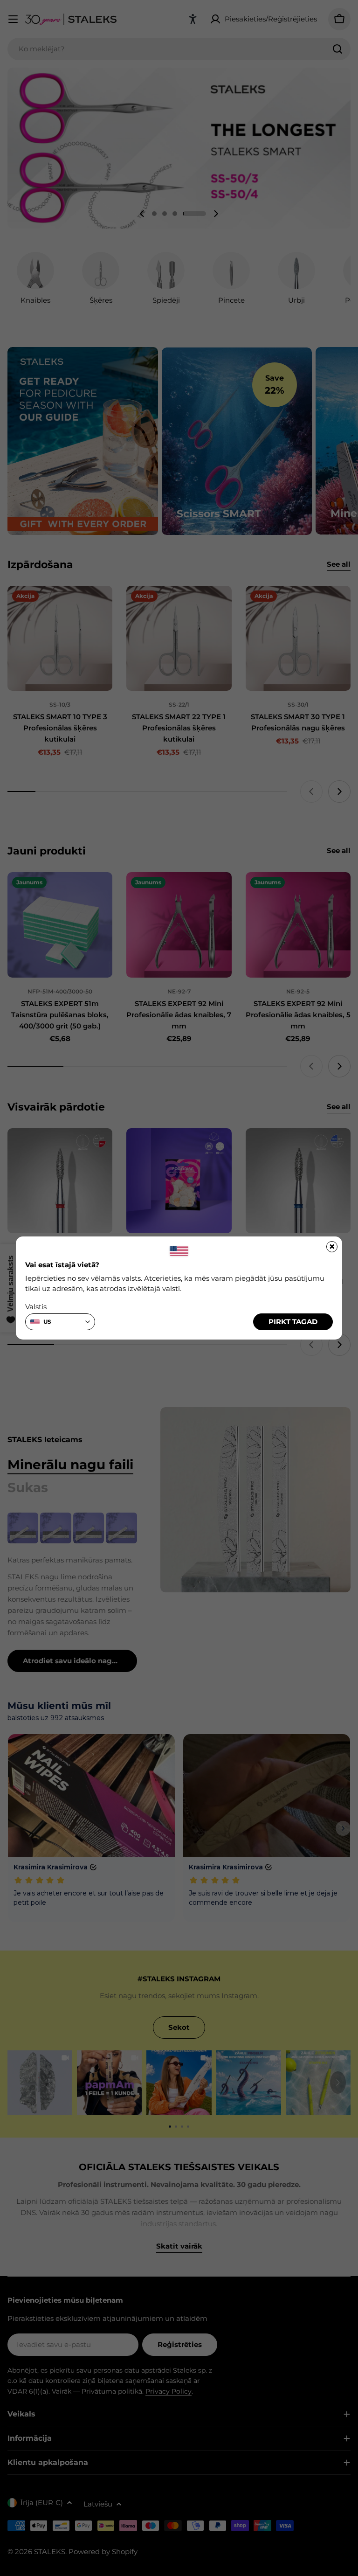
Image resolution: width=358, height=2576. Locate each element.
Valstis (36, 1307)
